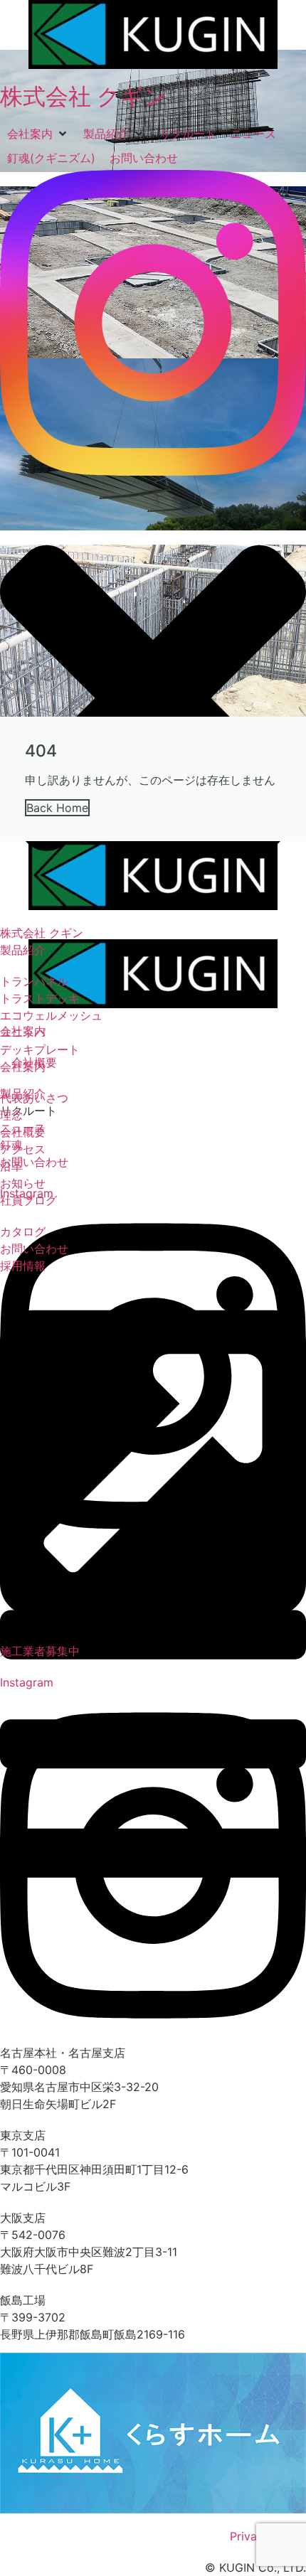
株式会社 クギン (84, 96)
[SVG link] (153, 323)
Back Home (57, 808)
